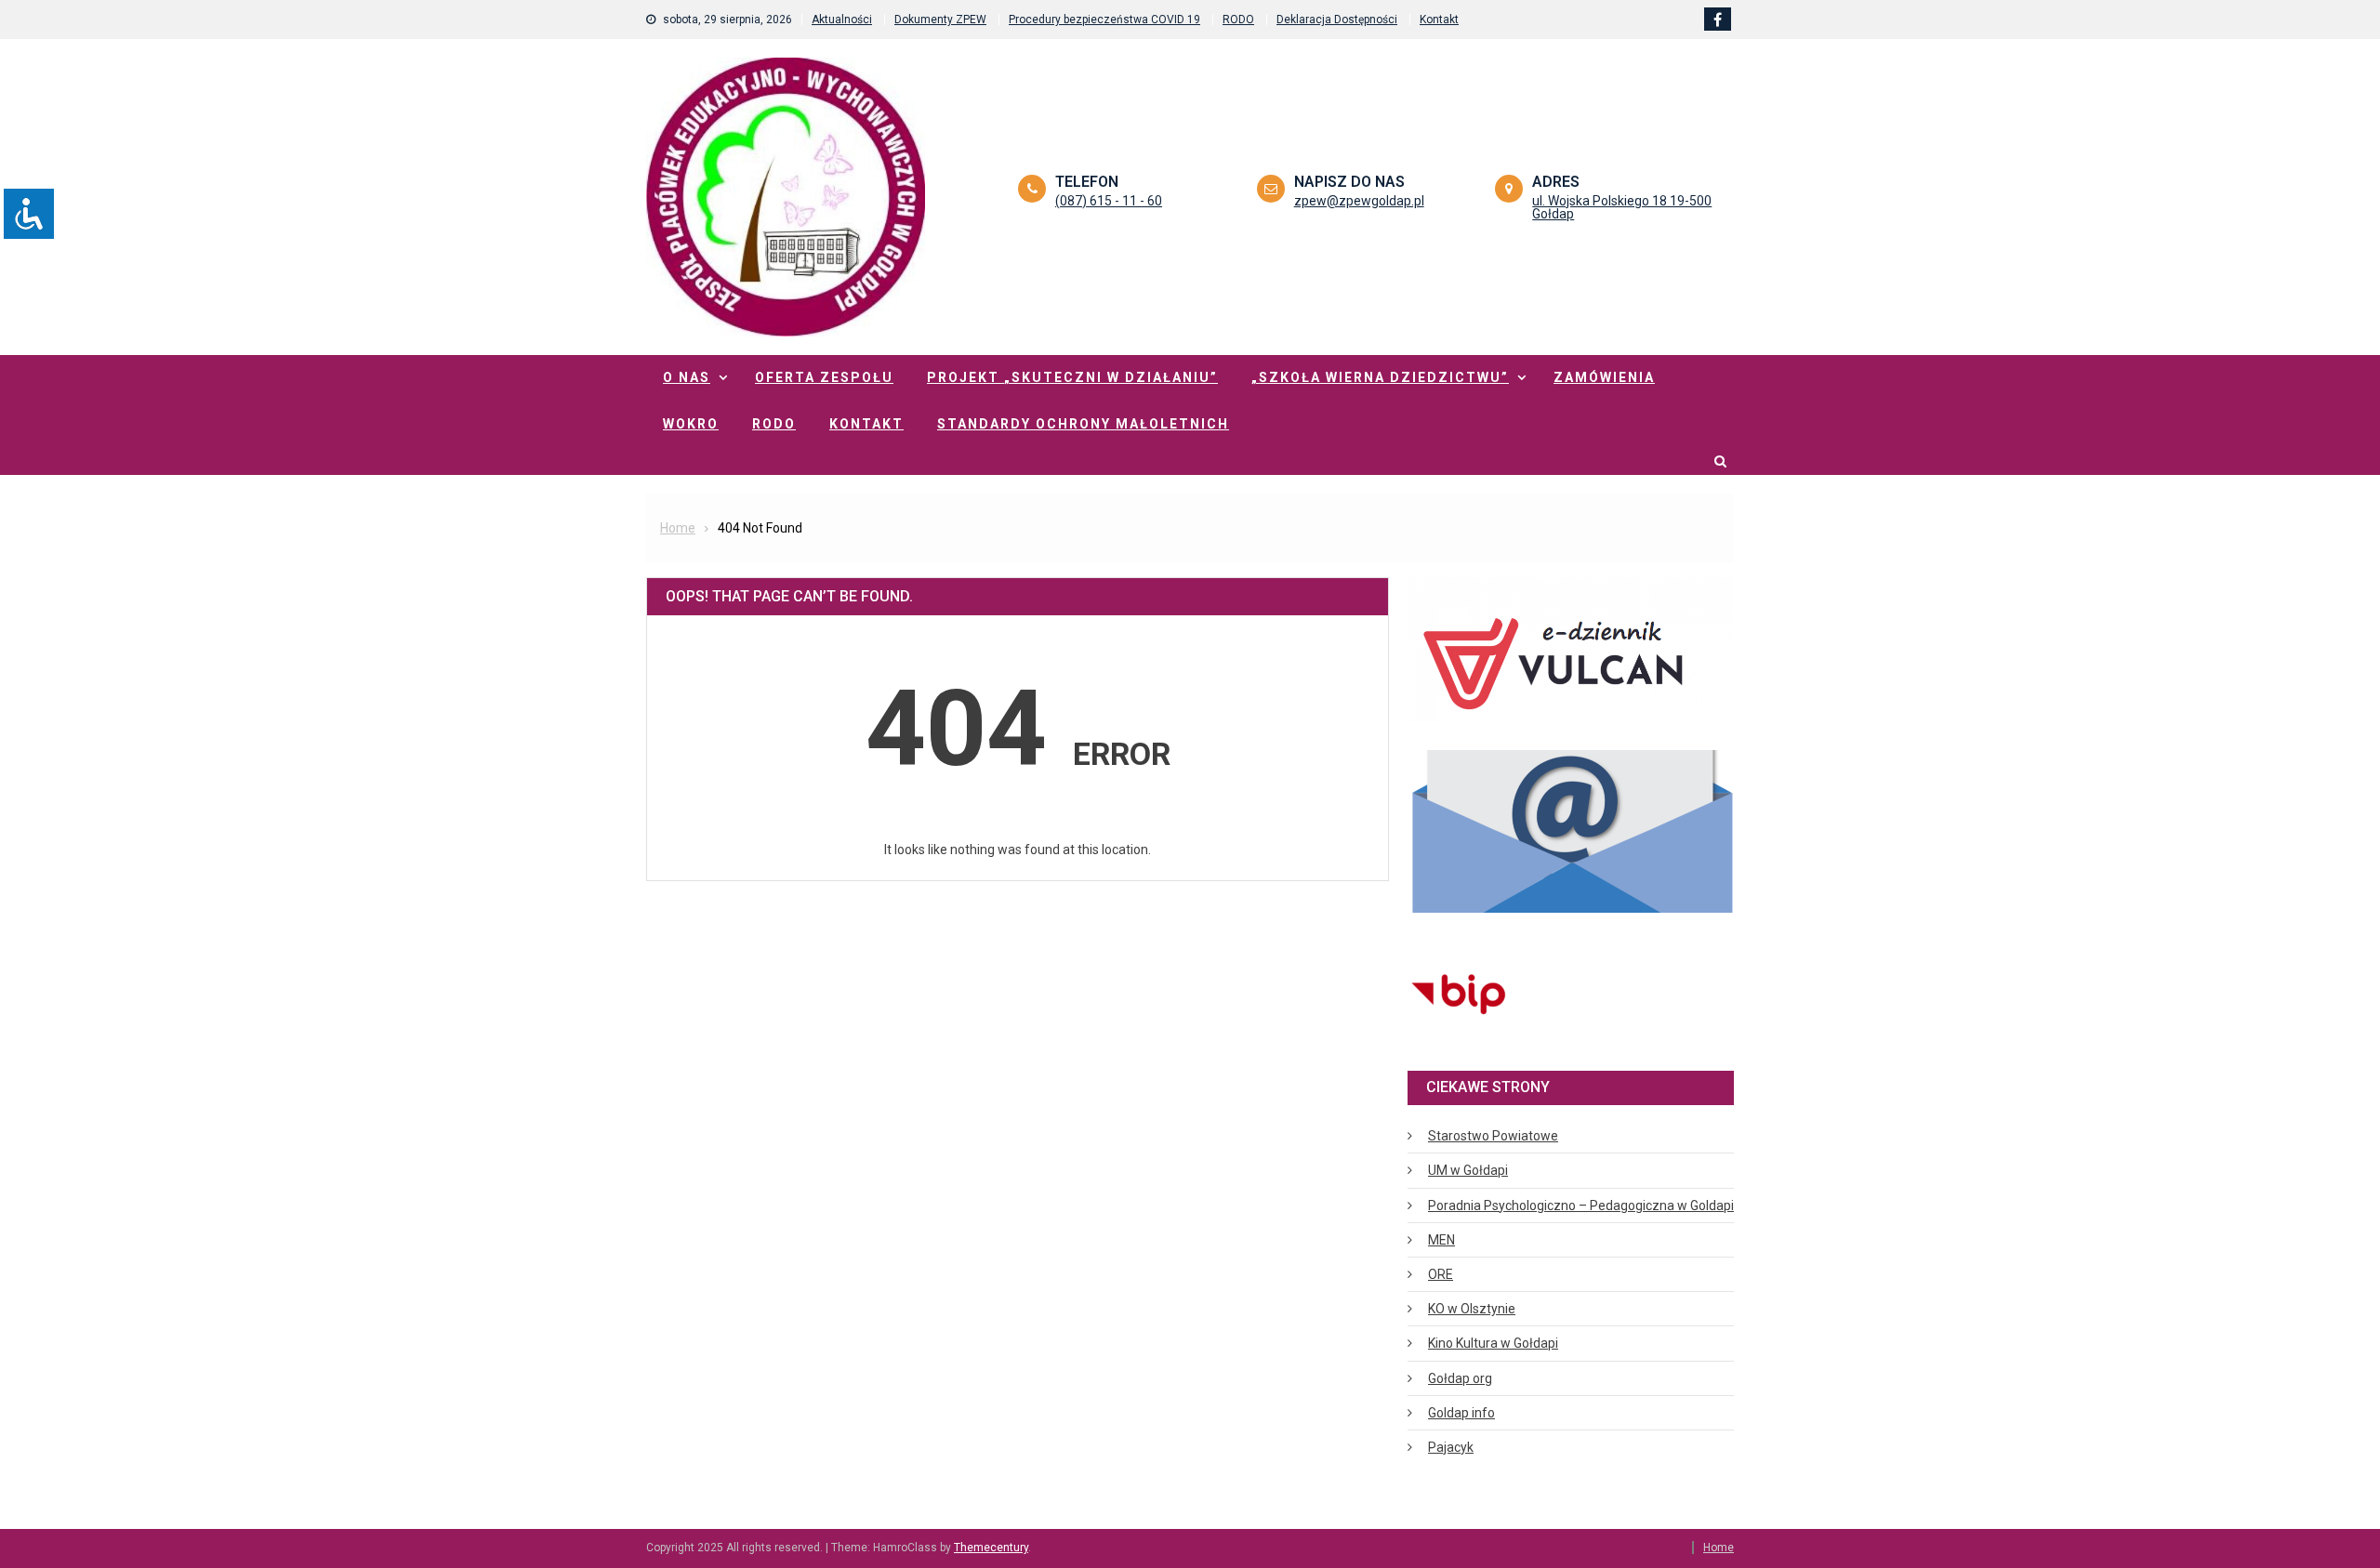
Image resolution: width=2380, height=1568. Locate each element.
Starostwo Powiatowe (1493, 1136)
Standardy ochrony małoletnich (1083, 424)
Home (1719, 1548)
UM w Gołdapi (1468, 1170)
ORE (1441, 1274)
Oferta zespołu (824, 377)
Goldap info (1461, 1413)
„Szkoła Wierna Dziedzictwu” (1380, 377)
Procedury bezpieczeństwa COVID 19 (1104, 20)
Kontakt (1439, 20)
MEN (1441, 1240)
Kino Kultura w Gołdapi (1493, 1343)
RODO (1238, 20)
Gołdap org (1460, 1378)
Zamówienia (1604, 377)
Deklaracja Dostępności (1337, 20)
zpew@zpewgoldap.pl (1359, 201)
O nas (687, 377)
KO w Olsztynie (1472, 1309)
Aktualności (842, 20)
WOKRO (691, 424)
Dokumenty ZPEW (940, 20)
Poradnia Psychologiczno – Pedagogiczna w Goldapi (1581, 1206)
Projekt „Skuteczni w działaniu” (1072, 377)
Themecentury (991, 1548)
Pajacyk (1451, 1447)
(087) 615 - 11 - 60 (1109, 201)
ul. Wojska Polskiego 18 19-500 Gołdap (1622, 207)
